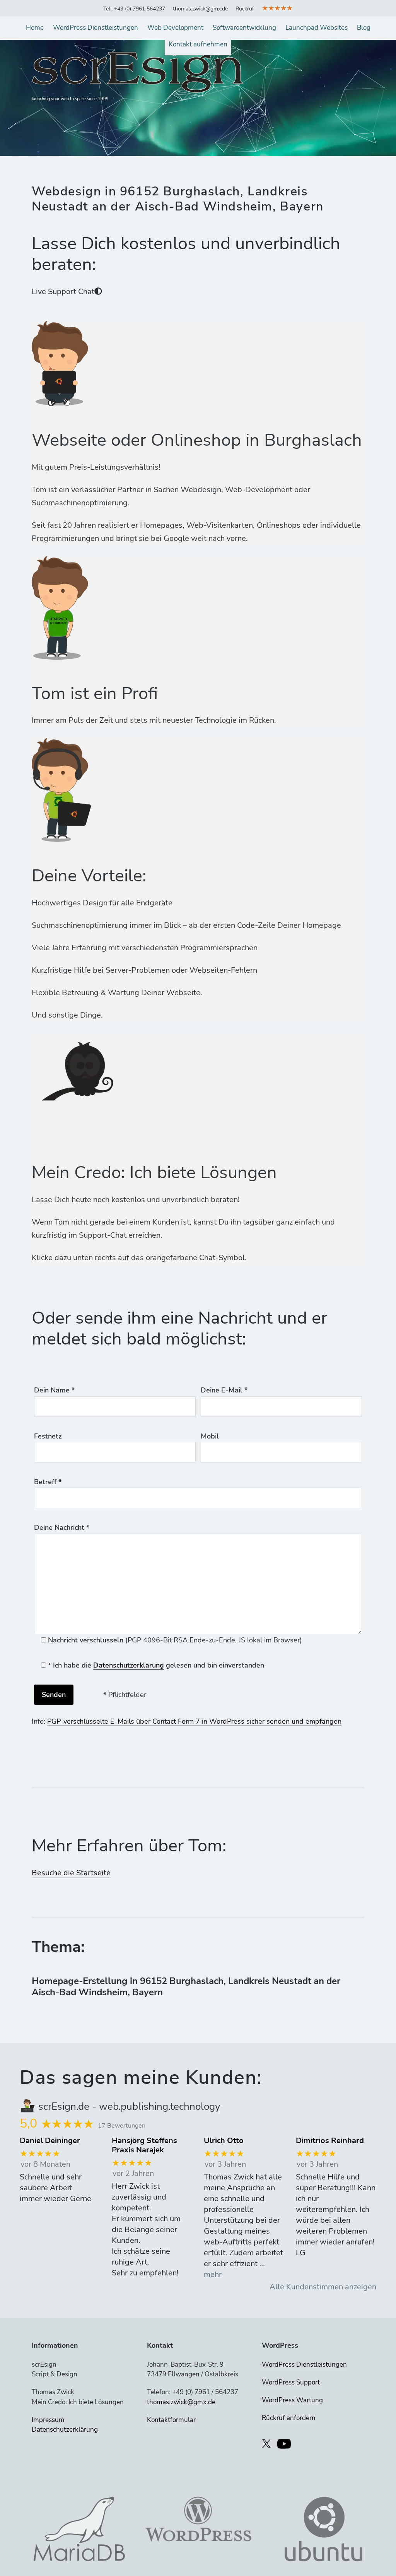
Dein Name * (54, 1390)
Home (35, 28)
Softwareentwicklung (244, 28)
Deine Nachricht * (62, 1527)
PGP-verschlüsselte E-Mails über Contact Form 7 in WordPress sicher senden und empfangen (194, 1721)
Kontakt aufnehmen (198, 44)
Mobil (210, 1436)
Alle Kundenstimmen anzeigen (323, 2287)
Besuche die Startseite (71, 1873)
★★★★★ (277, 8)
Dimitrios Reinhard (330, 2141)
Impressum (48, 2420)
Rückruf (245, 9)
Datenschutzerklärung (129, 1665)
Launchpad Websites (317, 28)
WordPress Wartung (292, 2400)
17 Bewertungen (122, 2126)
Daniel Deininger (50, 2141)
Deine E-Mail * (224, 1390)
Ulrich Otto (224, 2141)
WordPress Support (291, 2382)
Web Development (175, 28)
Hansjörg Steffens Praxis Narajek (144, 2145)
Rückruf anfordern (289, 2418)
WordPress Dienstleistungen (96, 28)
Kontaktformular (171, 2420)
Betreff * (48, 1482)
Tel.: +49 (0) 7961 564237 (134, 9)
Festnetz (48, 1436)
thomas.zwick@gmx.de (200, 9)
